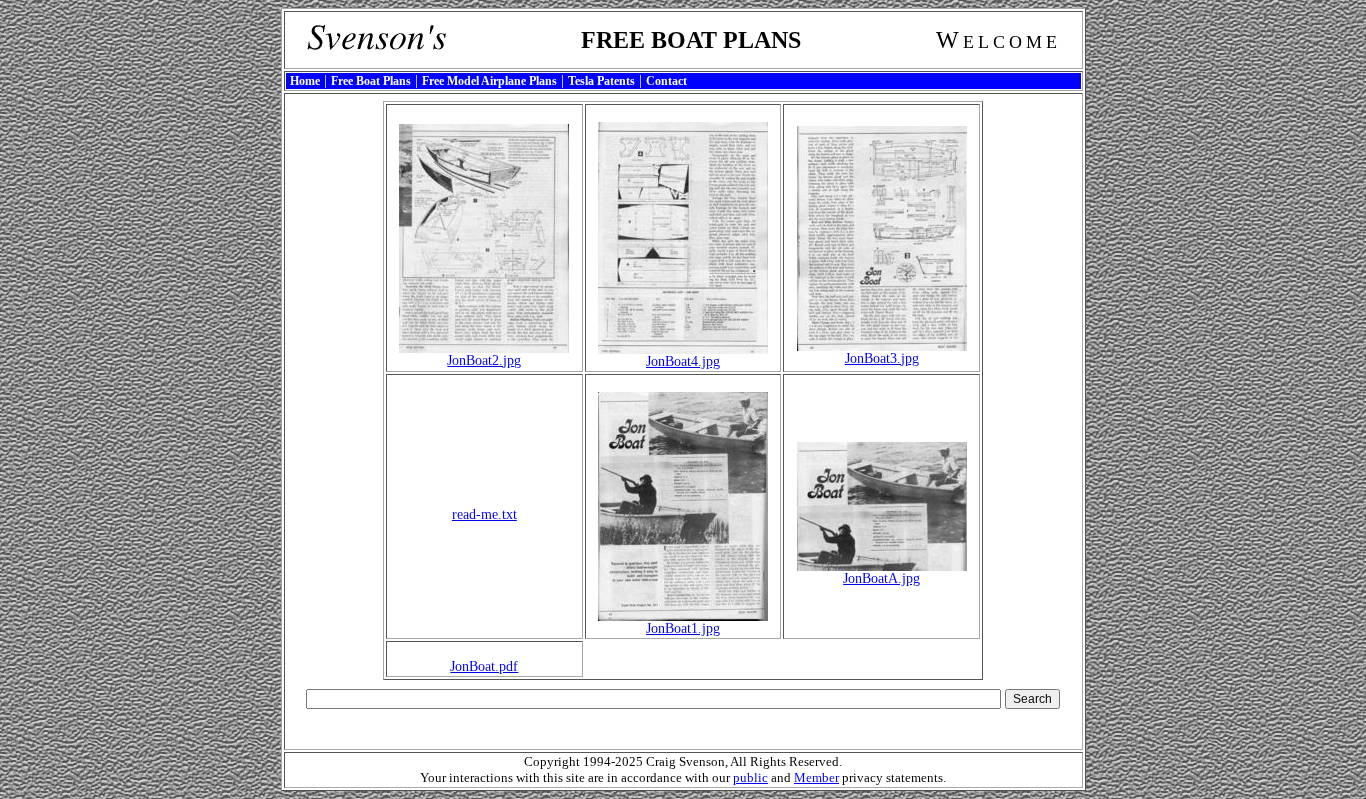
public (750, 777)
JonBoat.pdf (484, 666)
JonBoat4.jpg (683, 361)
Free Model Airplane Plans (489, 81)
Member (816, 777)
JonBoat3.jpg (882, 358)
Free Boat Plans (371, 81)
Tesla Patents (601, 81)
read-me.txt (484, 514)
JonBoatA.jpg (881, 578)
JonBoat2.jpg (484, 360)
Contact (666, 81)
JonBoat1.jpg (683, 628)
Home (305, 81)
